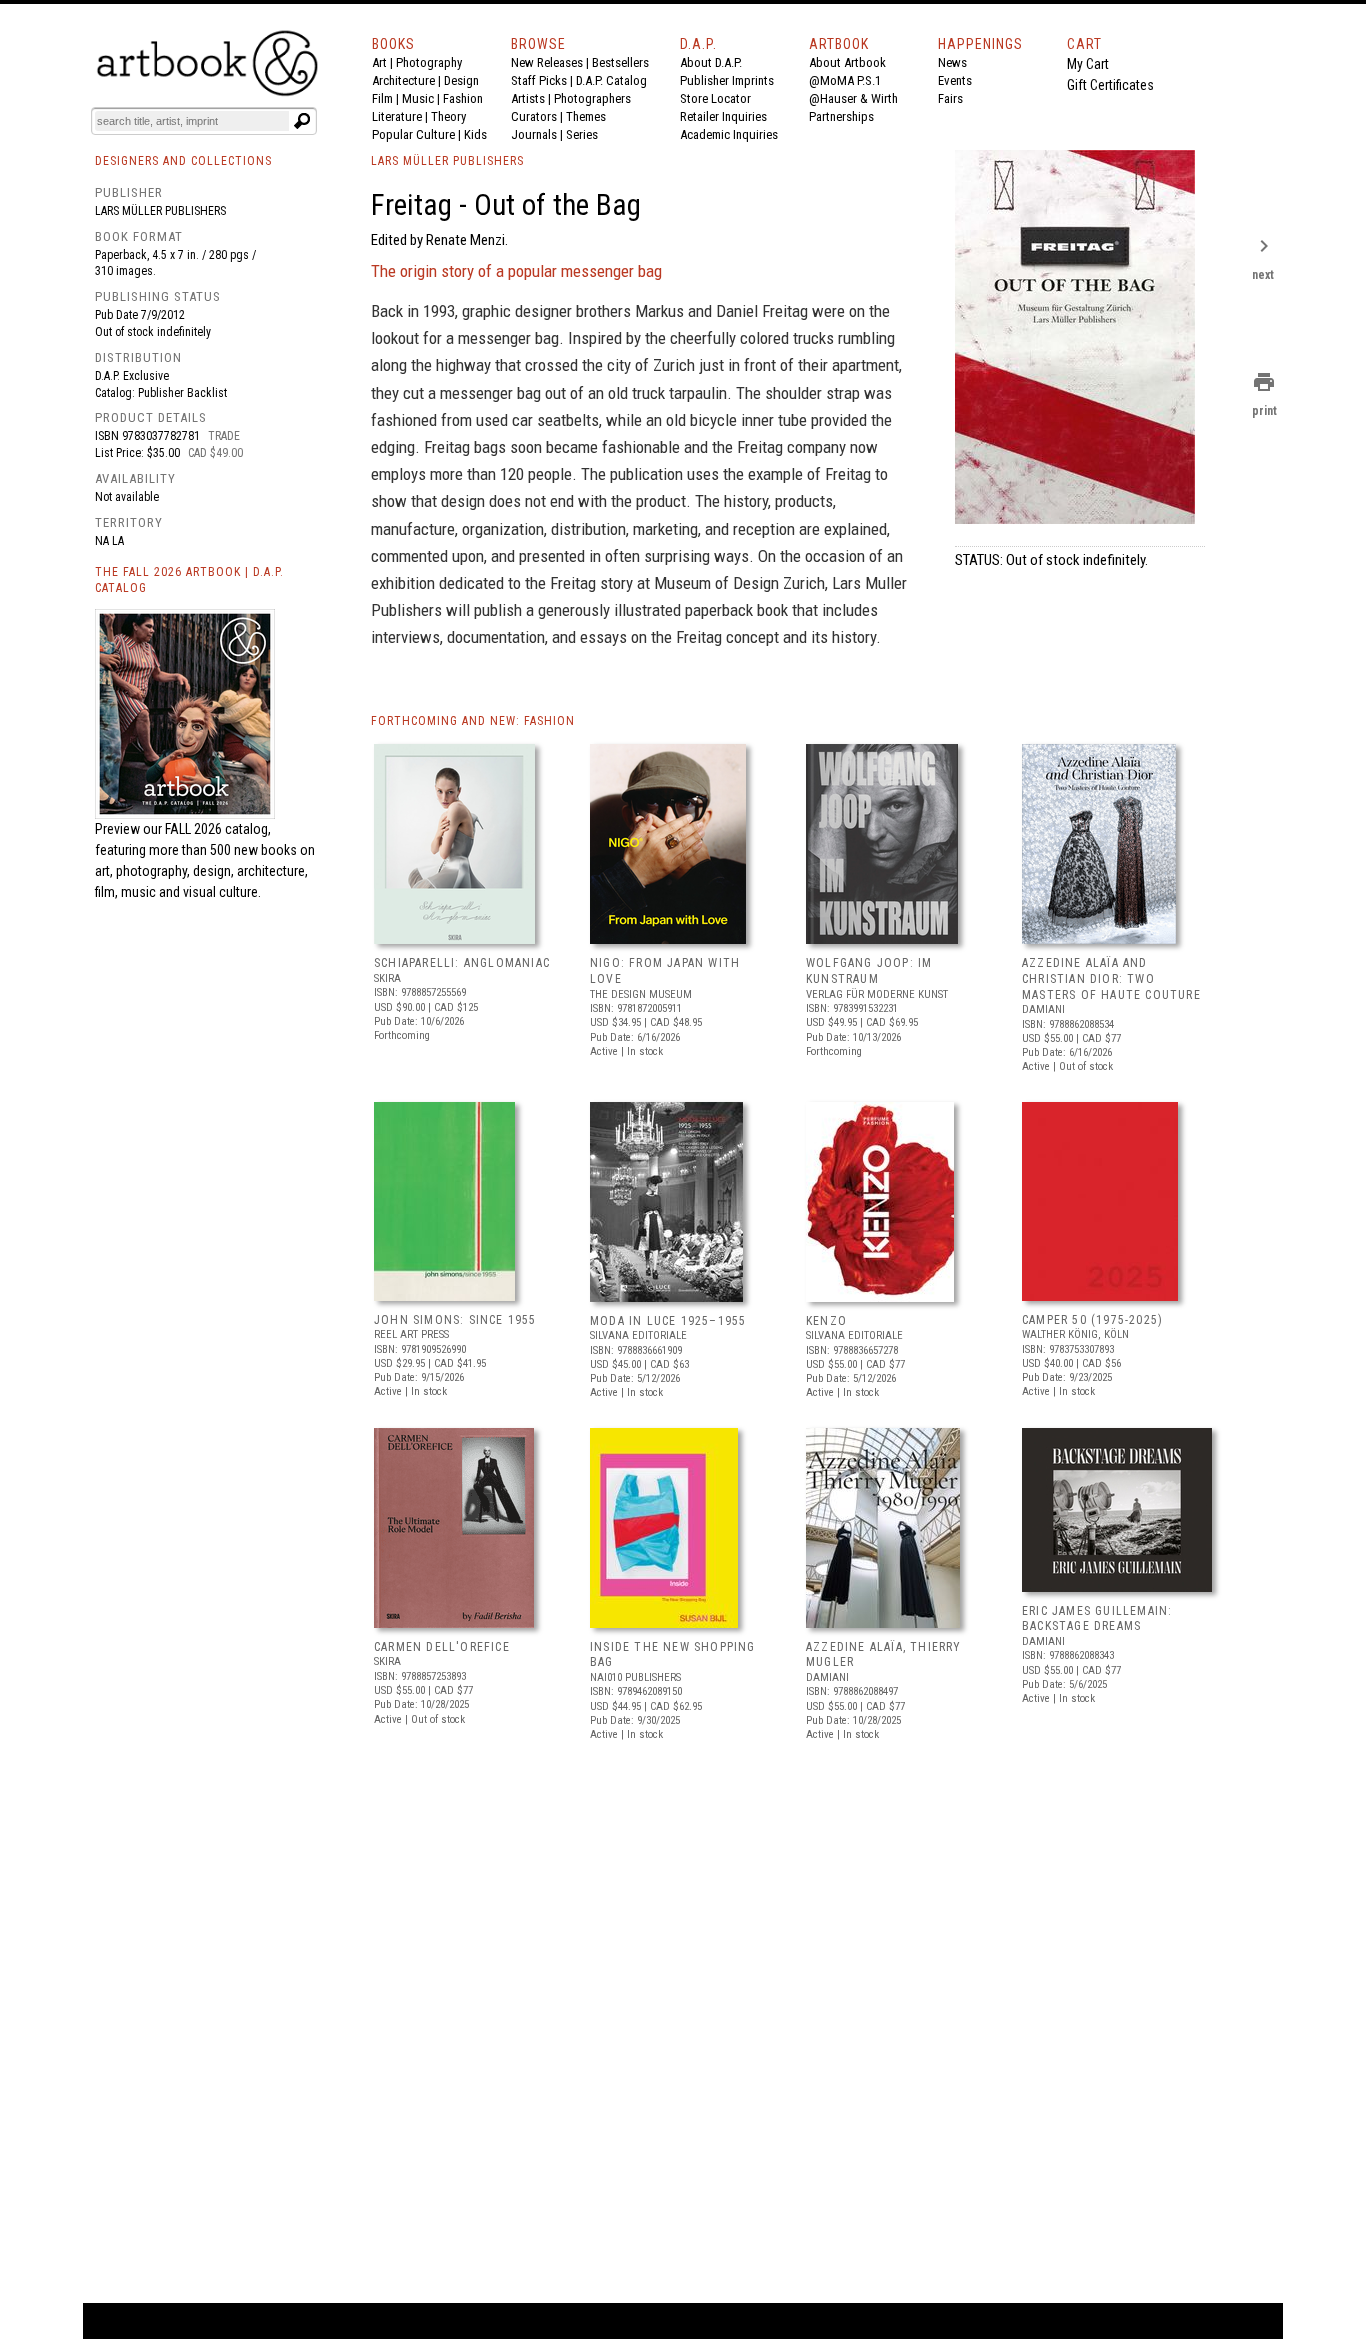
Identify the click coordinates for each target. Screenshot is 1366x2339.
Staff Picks (539, 80)
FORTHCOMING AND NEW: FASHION (473, 721)
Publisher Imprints (727, 80)
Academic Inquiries (729, 134)
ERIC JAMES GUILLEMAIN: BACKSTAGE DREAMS (1097, 1619)
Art (379, 62)
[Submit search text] (302, 121)
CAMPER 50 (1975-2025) (1092, 1320)
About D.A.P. (711, 62)
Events (955, 80)
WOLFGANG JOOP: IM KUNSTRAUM (869, 971)
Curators (534, 116)
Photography (429, 62)
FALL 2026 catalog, (218, 829)
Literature (397, 116)
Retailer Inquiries (723, 116)
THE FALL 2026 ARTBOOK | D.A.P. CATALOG (189, 580)
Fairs (950, 98)
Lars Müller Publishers (160, 211)
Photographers (592, 98)
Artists (528, 98)
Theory (448, 116)
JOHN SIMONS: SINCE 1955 (455, 1320)
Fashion (463, 98)
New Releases (547, 62)
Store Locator (715, 98)
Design (461, 80)
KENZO (826, 1321)
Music (418, 98)
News (952, 62)
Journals (534, 134)
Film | (387, 98)
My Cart (1088, 64)
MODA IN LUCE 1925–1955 (668, 1321)
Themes (586, 116)
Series (582, 134)
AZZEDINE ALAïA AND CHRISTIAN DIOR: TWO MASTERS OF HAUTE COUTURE (1111, 978)
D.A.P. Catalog (611, 80)
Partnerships (841, 116)
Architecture (403, 80)
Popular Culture (413, 134)
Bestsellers (620, 62)
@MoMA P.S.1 (845, 80)
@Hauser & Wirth (853, 98)
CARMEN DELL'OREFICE (442, 1647)
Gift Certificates (1110, 85)
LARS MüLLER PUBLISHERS (447, 161)
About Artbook (847, 62)
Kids (475, 134)
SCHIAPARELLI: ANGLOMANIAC (462, 963)
